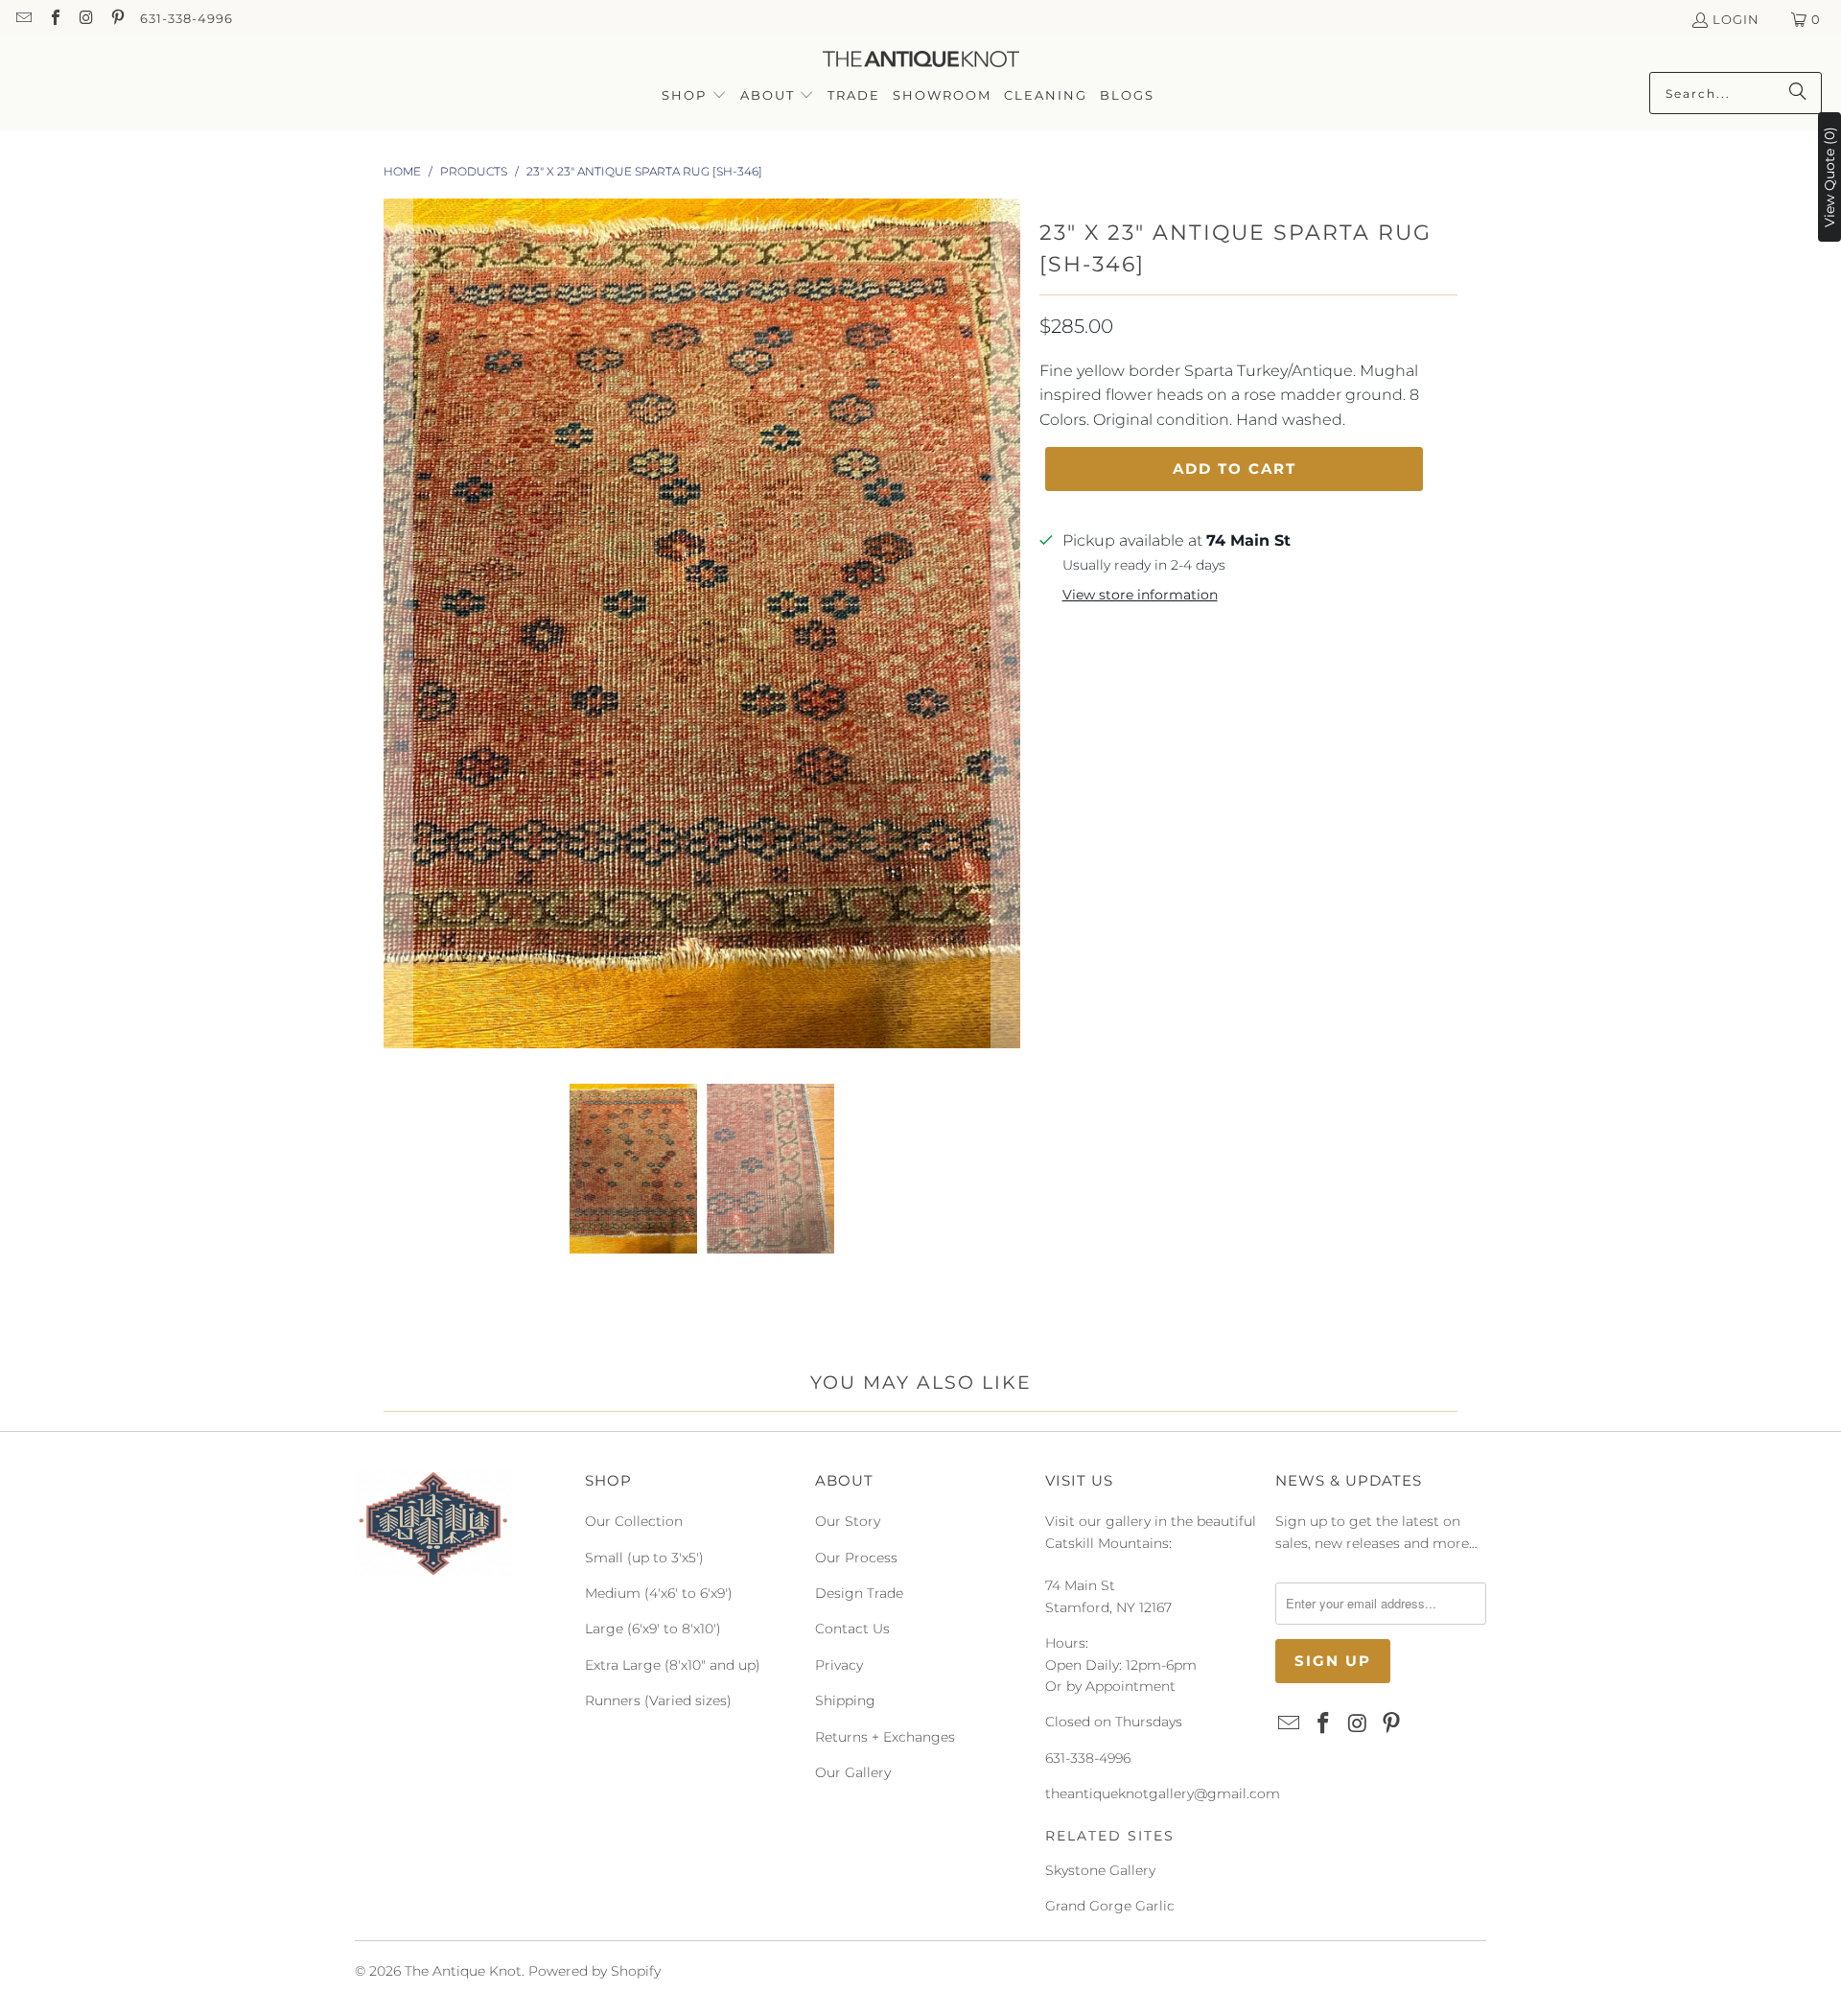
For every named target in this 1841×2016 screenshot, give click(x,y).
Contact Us (852, 1629)
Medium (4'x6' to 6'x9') (659, 1593)
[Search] (1798, 93)
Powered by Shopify (594, 1971)
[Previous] (398, 627)
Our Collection (634, 1521)
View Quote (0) (1829, 177)
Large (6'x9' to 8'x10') (653, 1629)
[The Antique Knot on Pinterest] (116, 19)
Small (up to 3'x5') (644, 1558)
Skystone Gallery (1100, 1870)
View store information (1140, 595)
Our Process (856, 1558)
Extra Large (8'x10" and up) (673, 1665)
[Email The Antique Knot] (23, 19)
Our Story (848, 1521)
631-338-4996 (186, 18)
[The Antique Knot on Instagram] (85, 19)
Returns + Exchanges (885, 1737)
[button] (694, 96)
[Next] (1006, 627)
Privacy (839, 1665)
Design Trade (859, 1593)
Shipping (845, 1700)
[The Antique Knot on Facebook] (54, 19)
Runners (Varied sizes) (658, 1700)
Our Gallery (853, 1772)
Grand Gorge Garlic (1110, 1906)
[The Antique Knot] (921, 60)
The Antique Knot (463, 1971)
